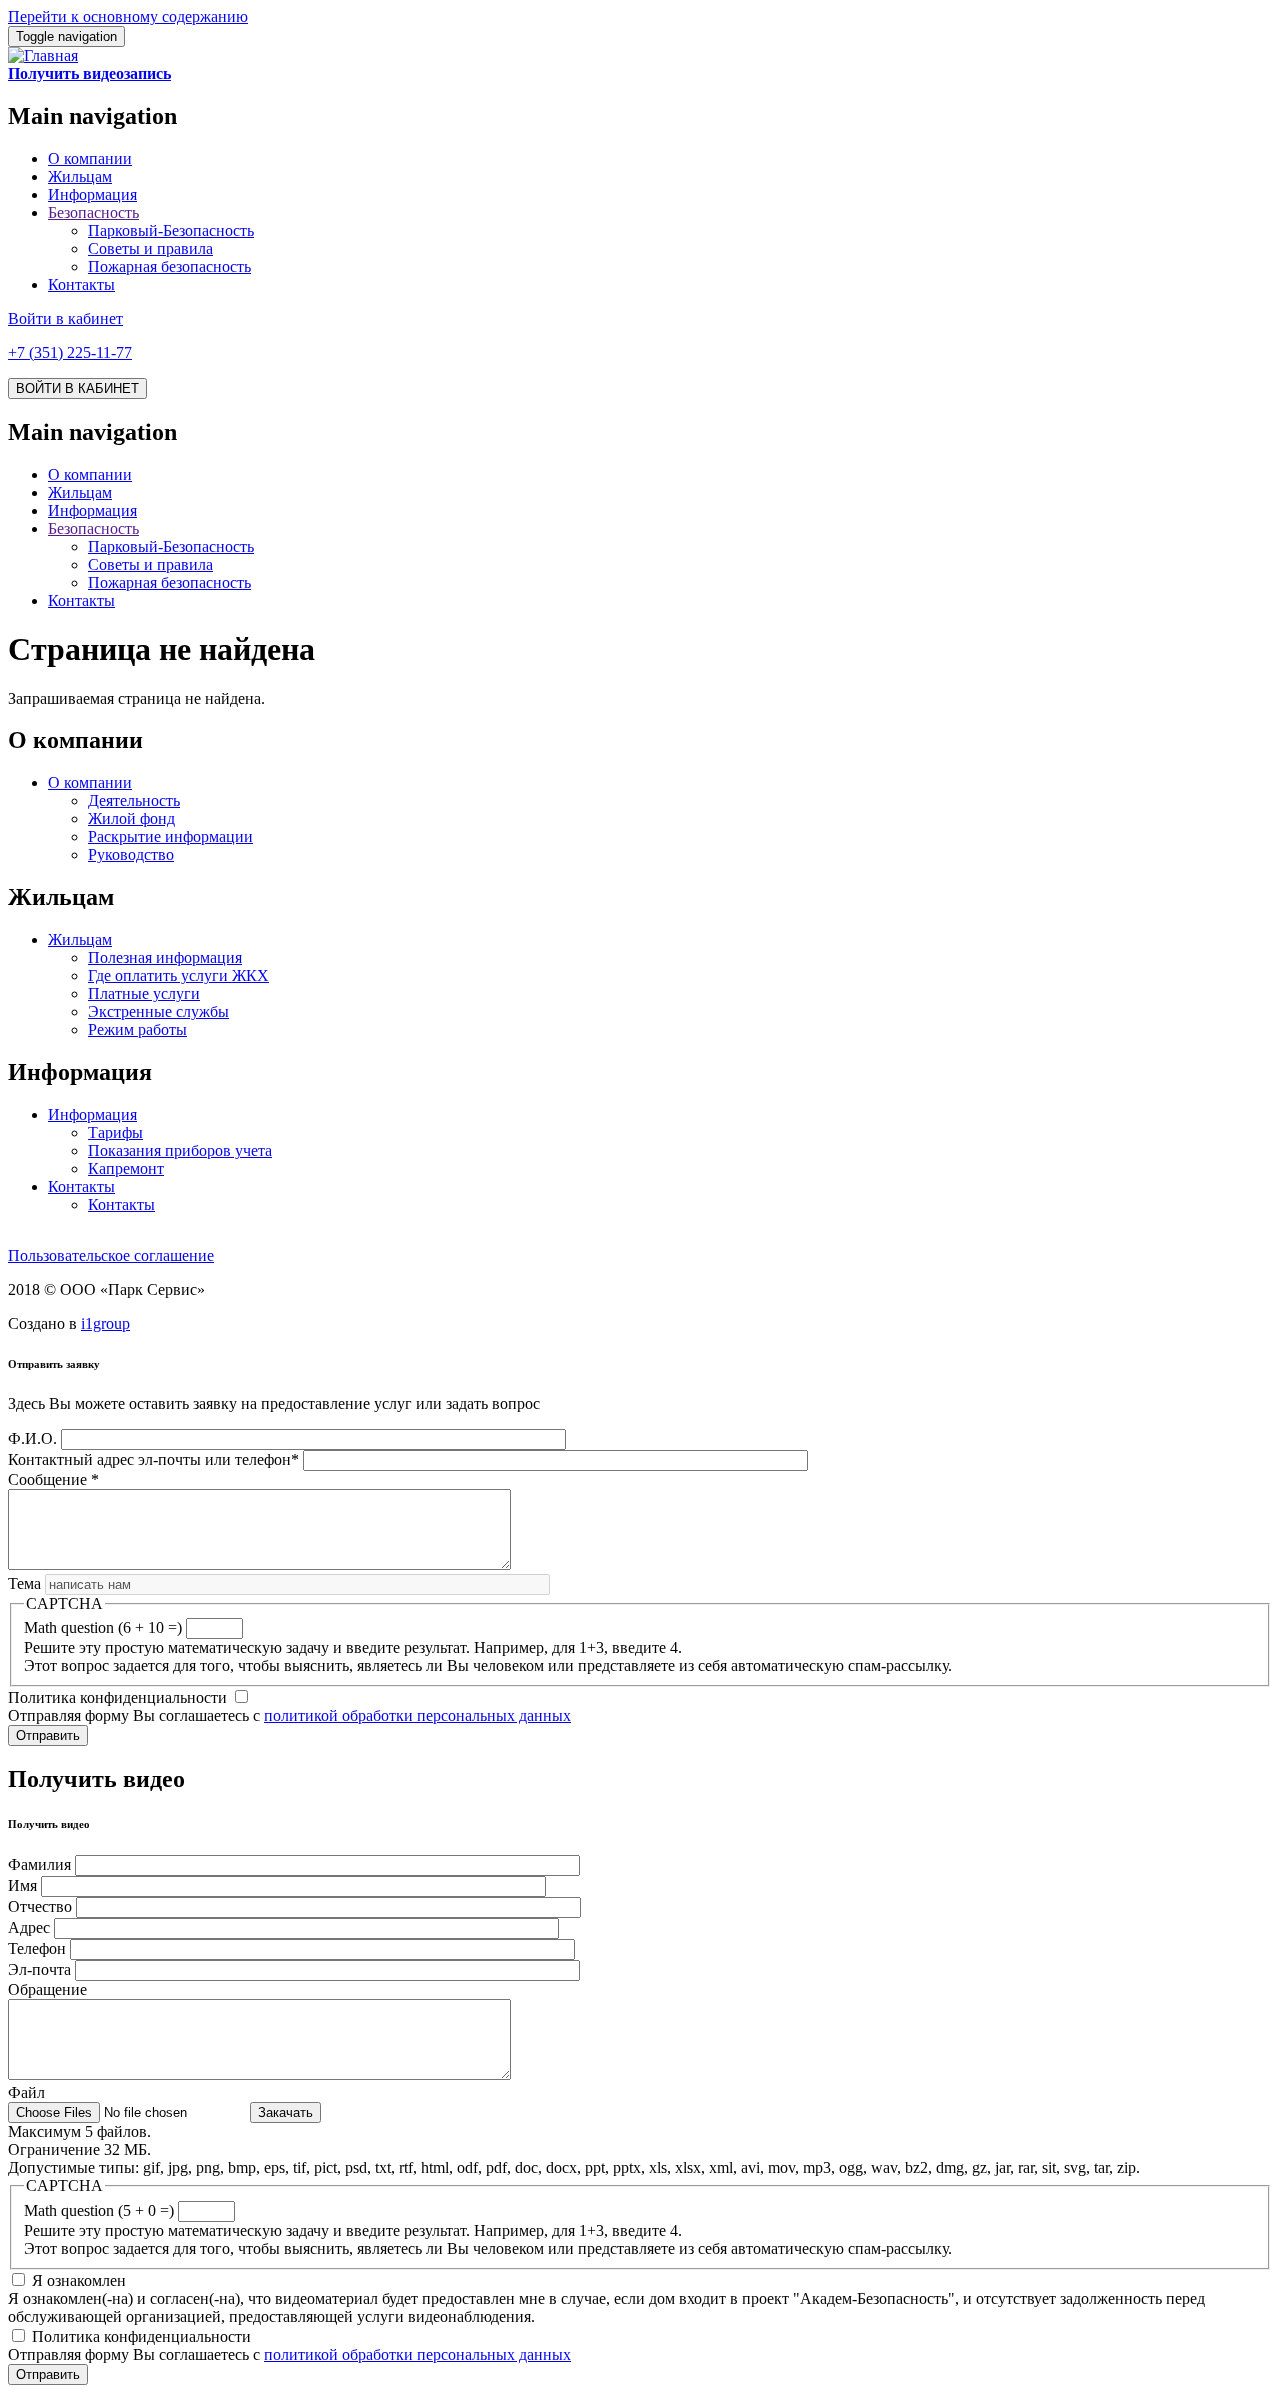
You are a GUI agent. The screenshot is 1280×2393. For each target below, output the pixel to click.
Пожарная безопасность (169, 266)
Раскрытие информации (170, 836)
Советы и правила (150, 248)
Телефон (37, 1948)
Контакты (81, 284)
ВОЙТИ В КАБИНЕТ (77, 388)
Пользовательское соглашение (111, 1255)
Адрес (29, 1927)
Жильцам (80, 176)
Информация (92, 194)
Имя (22, 1885)
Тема (24, 1583)
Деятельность (134, 800)
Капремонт (126, 1168)
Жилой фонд (131, 818)
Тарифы (115, 1132)
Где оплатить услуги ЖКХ (178, 975)
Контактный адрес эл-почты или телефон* (153, 1459)
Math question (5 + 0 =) (99, 2210)
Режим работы (137, 1029)
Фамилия (39, 1864)
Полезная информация (165, 957)
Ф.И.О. (32, 1438)
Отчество (40, 1906)
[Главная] (43, 55)
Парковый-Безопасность (171, 230)
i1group (105, 1323)
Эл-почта (39, 1969)
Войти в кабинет (65, 318)
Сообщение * (53, 1479)
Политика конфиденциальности (117, 1697)
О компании (90, 158)
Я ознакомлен (79, 2280)
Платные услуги (144, 993)
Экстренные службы (158, 1011)
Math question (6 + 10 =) (103, 1627)
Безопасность (93, 212)
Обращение (47, 1989)
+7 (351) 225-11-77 (70, 352)
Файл (26, 2092)
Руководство (131, 854)
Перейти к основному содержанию (128, 16)
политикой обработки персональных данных (417, 1715)
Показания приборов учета (180, 1150)
